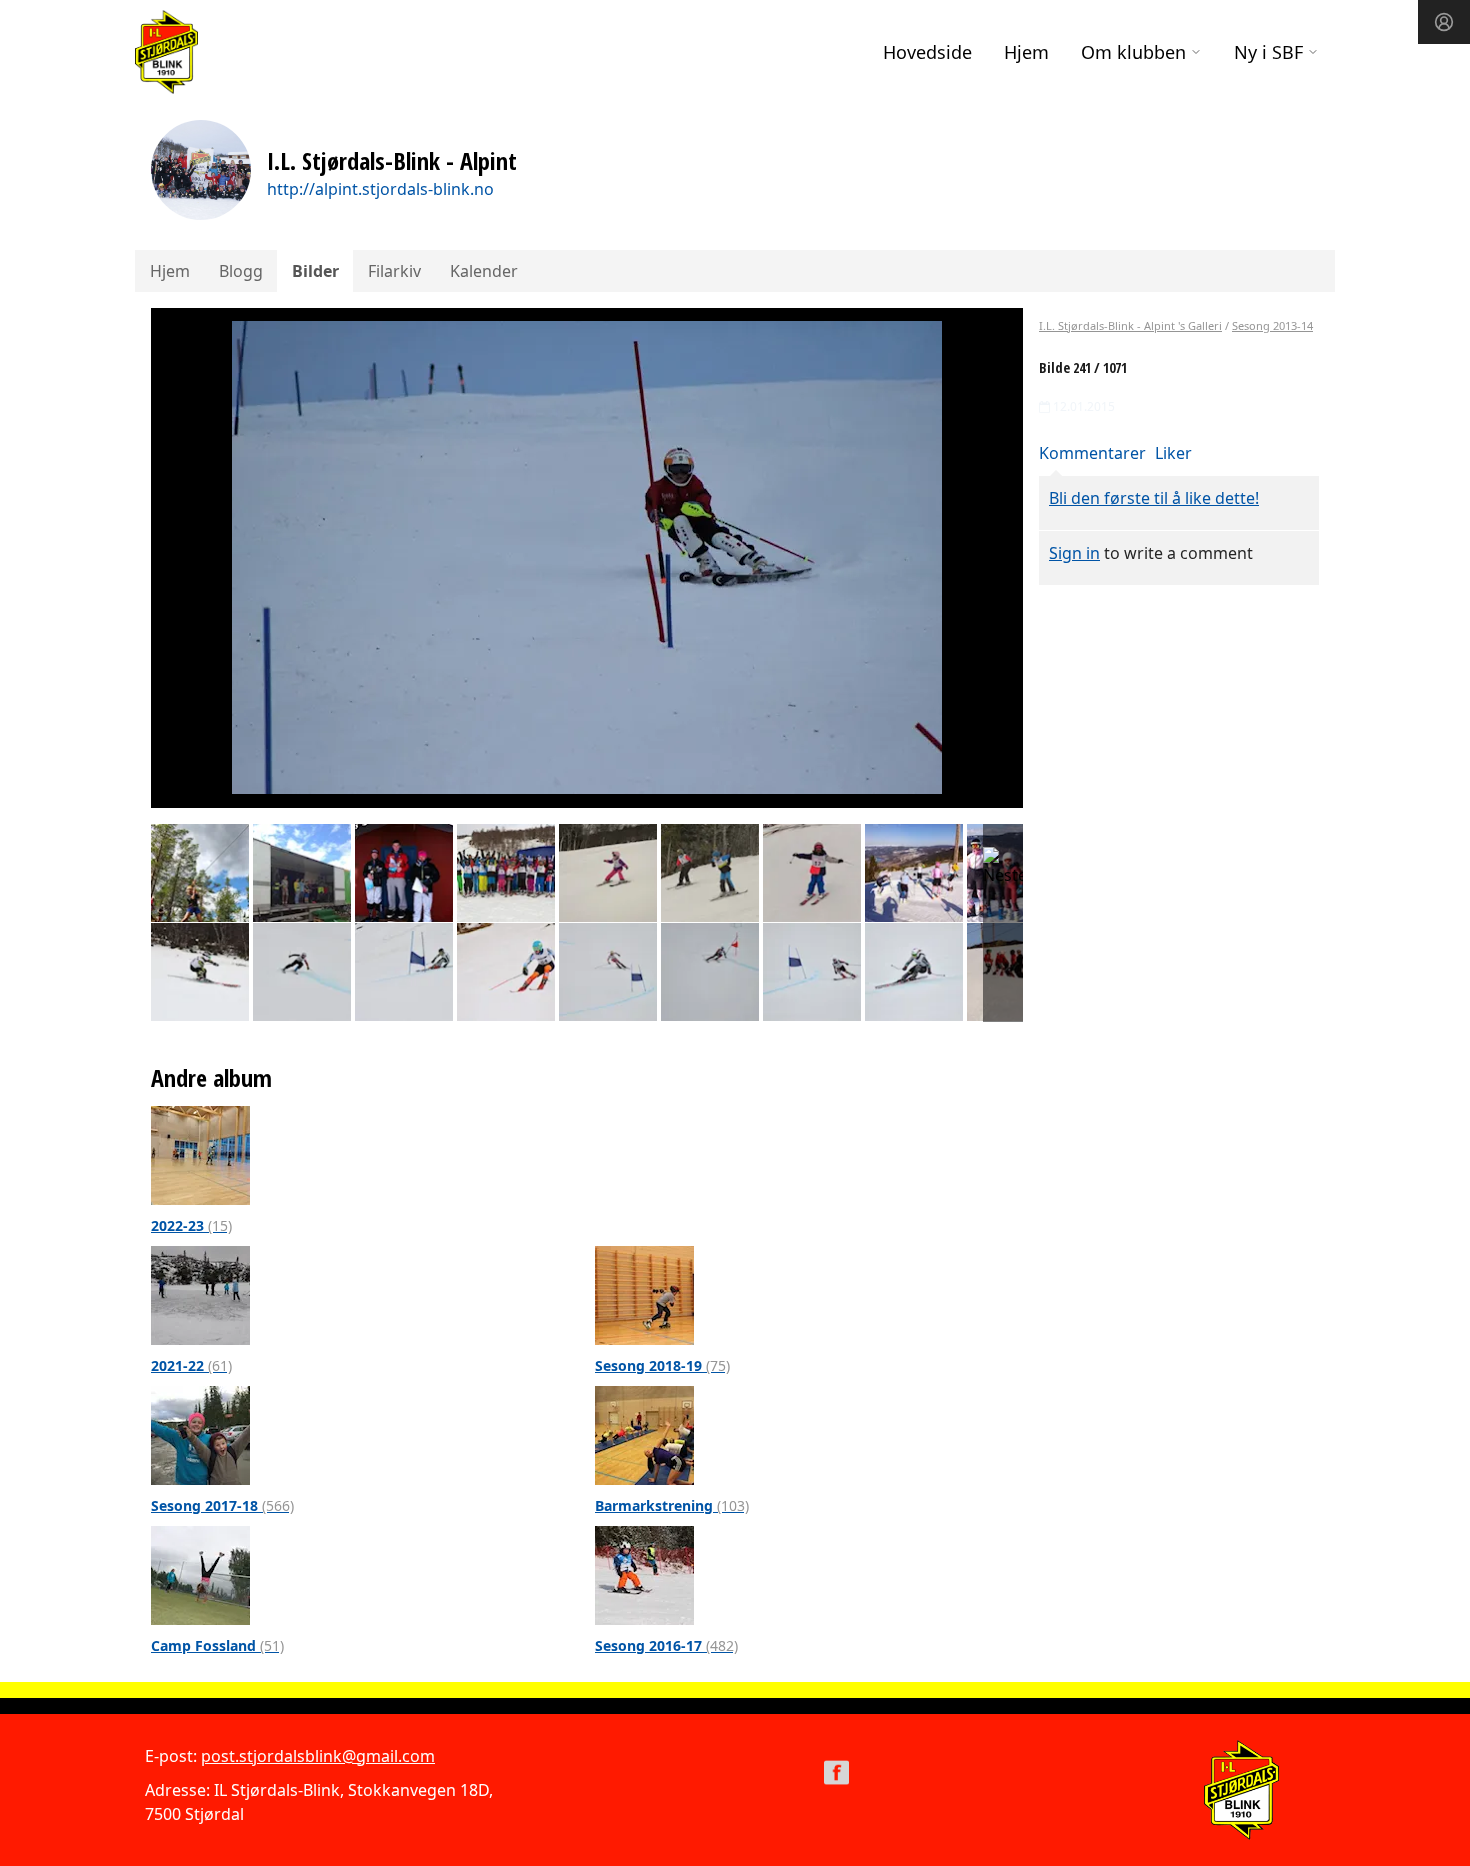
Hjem (1026, 52)
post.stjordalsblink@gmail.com (318, 1756)
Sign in (1074, 553)
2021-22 (191, 1365)
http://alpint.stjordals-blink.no (380, 189)
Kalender (484, 271)
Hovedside (927, 52)
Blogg (241, 271)
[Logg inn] (1444, 22)
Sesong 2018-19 (662, 1365)
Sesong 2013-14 (1272, 325)
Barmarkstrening (672, 1505)
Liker (1173, 453)
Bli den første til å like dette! (1154, 498)
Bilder (315, 271)
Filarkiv (394, 271)
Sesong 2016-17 (666, 1645)
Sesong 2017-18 (222, 1505)
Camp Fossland (217, 1645)
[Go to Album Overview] (200, 1154)
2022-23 (191, 1225)
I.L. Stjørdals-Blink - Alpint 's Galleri (1130, 325)
